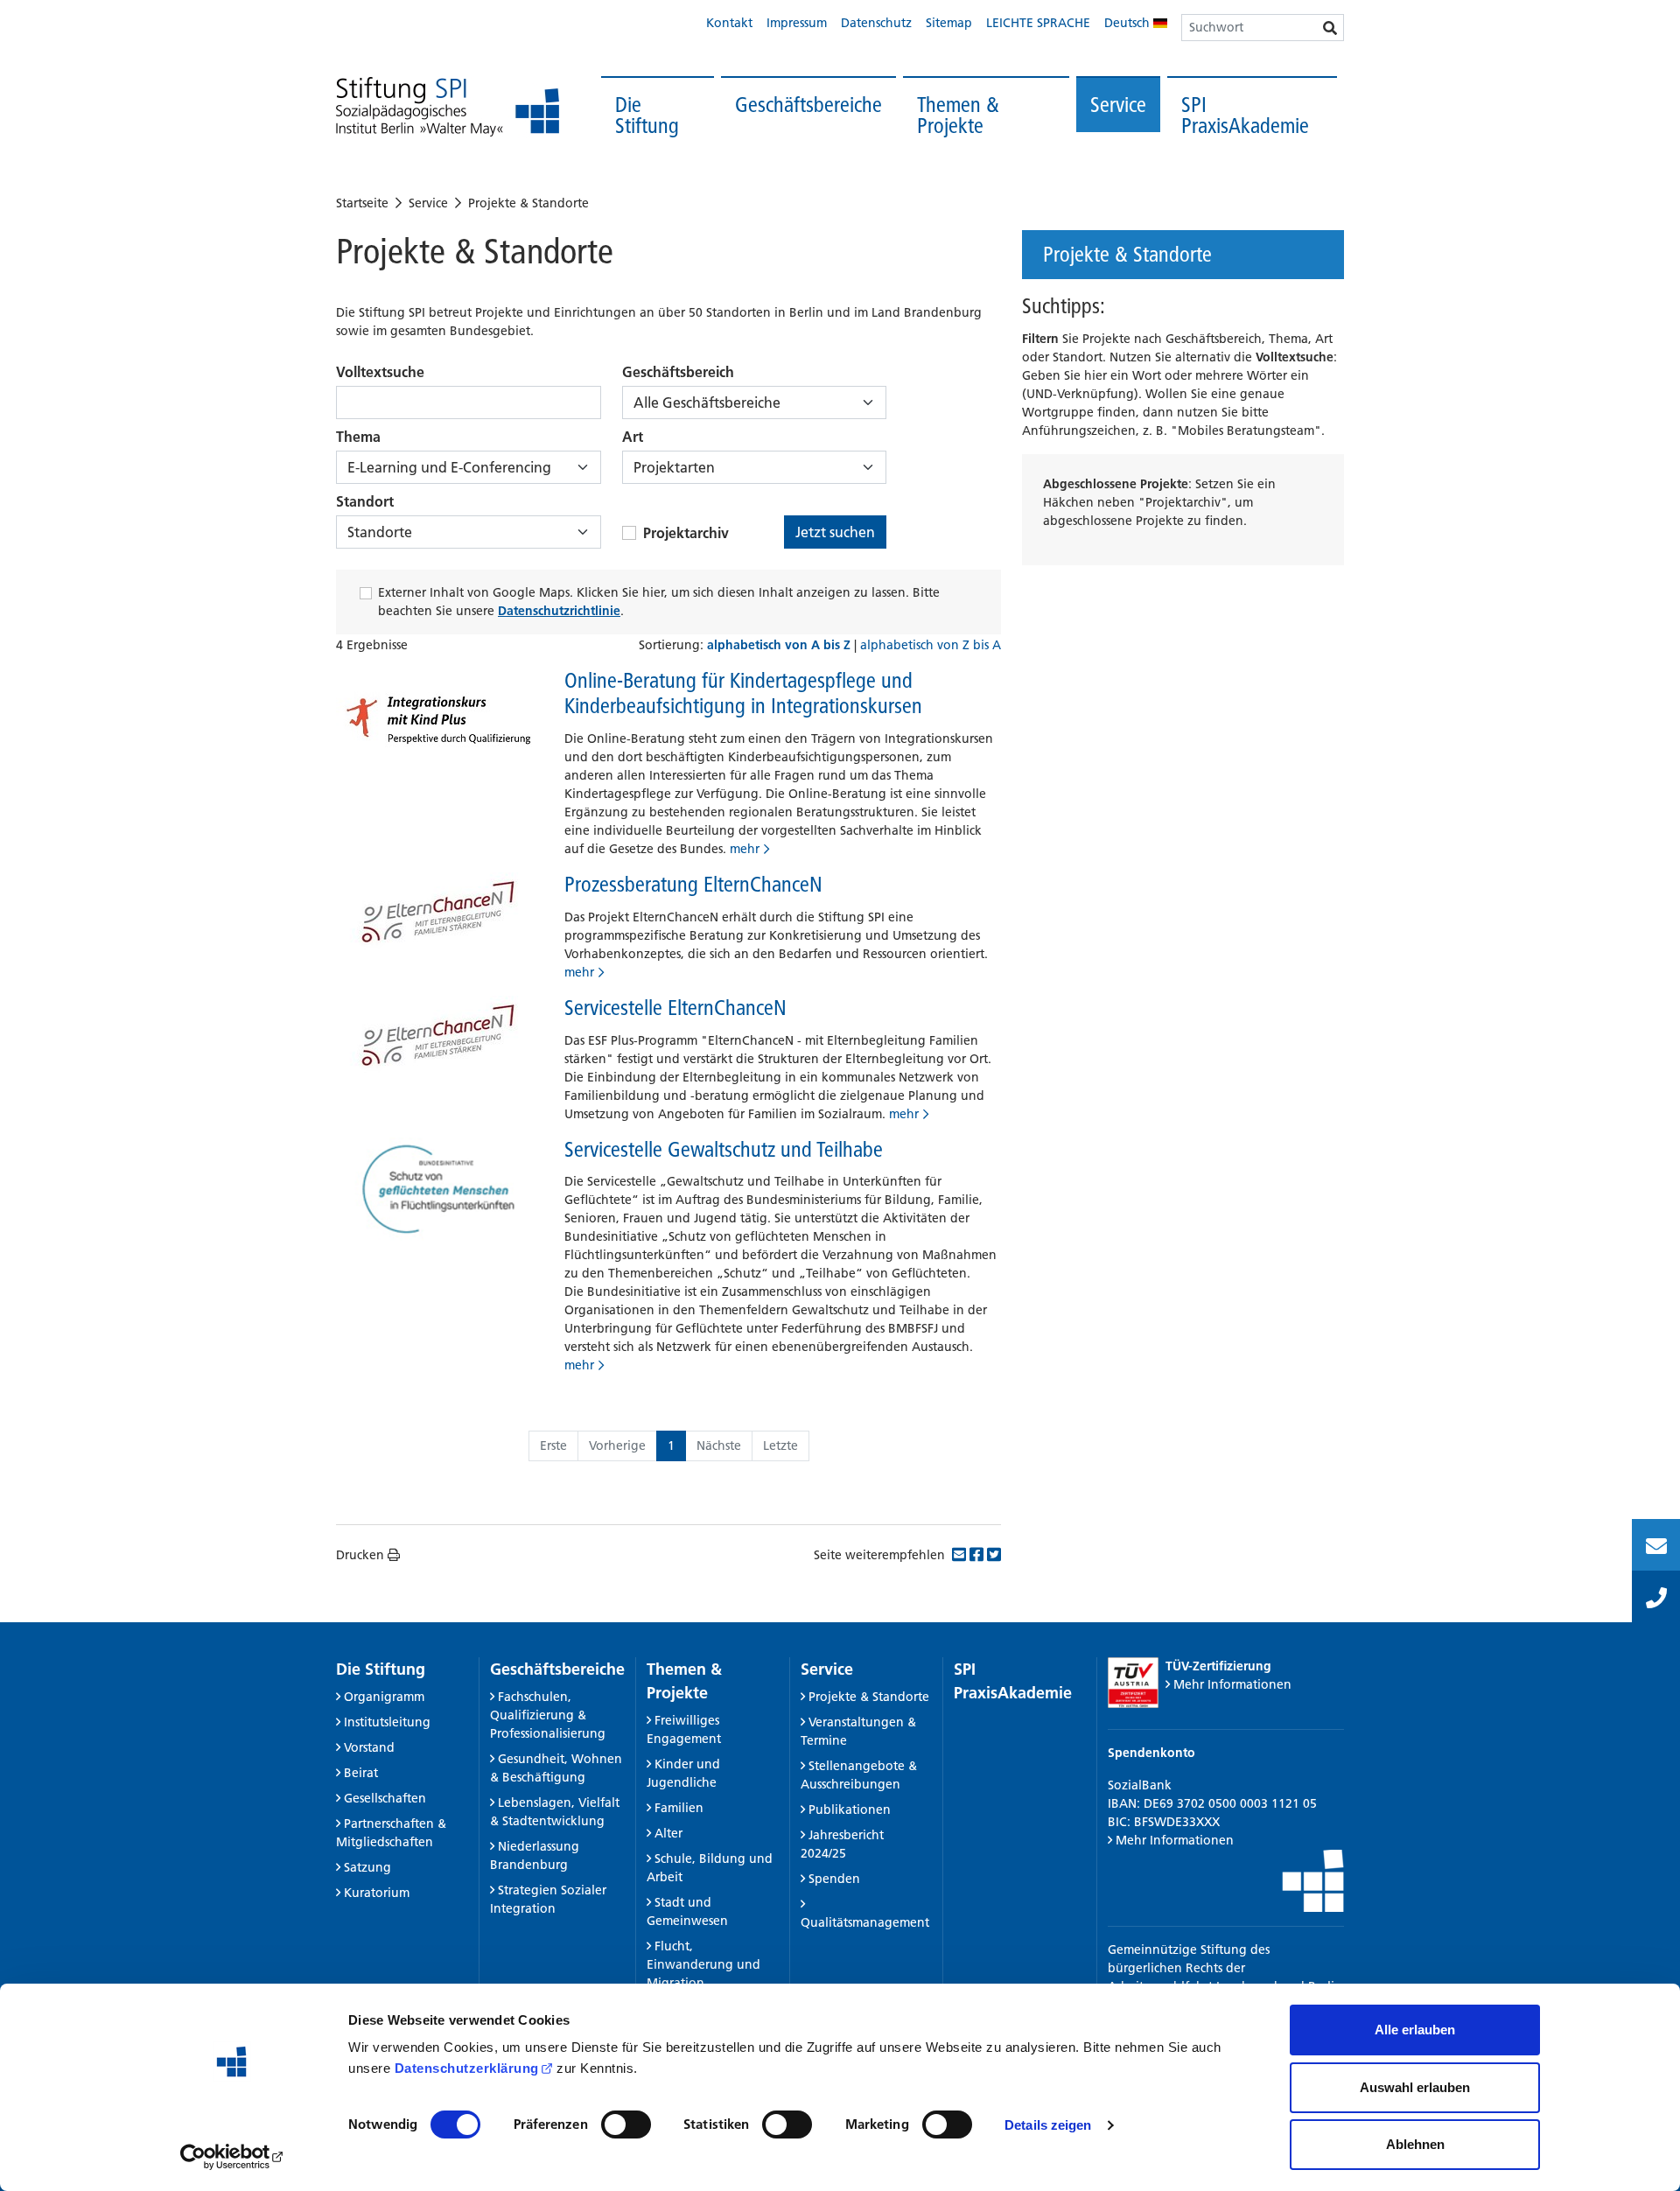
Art (633, 437)
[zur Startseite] (448, 107)
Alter (668, 1833)
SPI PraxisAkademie (1245, 115)
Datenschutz (876, 23)
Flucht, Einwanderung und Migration (703, 1964)
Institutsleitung (387, 1722)
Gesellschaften (385, 1798)
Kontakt (729, 23)
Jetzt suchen (835, 532)
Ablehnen (1415, 2144)
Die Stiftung (647, 115)
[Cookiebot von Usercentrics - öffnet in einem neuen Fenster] (232, 2157)
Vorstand (369, 1747)
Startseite (362, 203)
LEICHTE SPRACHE (1038, 23)
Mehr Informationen (1232, 1684)
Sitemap (949, 23)
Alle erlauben (1415, 2030)
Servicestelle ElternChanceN (675, 1008)
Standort (365, 501)
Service (1118, 105)
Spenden (834, 1879)
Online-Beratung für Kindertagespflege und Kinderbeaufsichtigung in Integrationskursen (743, 693)
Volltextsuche (380, 372)
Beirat (361, 1773)
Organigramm (384, 1697)
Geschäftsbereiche (808, 105)
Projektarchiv (686, 533)
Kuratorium (377, 1893)
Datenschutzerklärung (467, 2068)
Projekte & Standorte (528, 203)
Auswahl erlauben (1415, 2087)
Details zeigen (1048, 2125)
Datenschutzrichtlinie (559, 611)
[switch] (626, 2124)
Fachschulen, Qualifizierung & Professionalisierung (548, 1715)
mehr (745, 849)
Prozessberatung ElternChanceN (693, 884)
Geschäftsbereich (678, 372)
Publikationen (850, 1809)
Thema (358, 437)
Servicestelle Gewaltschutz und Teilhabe (724, 1149)
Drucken (360, 1555)
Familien (679, 1808)
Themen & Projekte (958, 115)
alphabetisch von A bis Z (780, 645)
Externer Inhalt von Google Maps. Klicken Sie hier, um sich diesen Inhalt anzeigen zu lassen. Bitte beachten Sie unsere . (659, 602)
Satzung (367, 1867)
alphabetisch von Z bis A (931, 645)
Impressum (797, 23)
